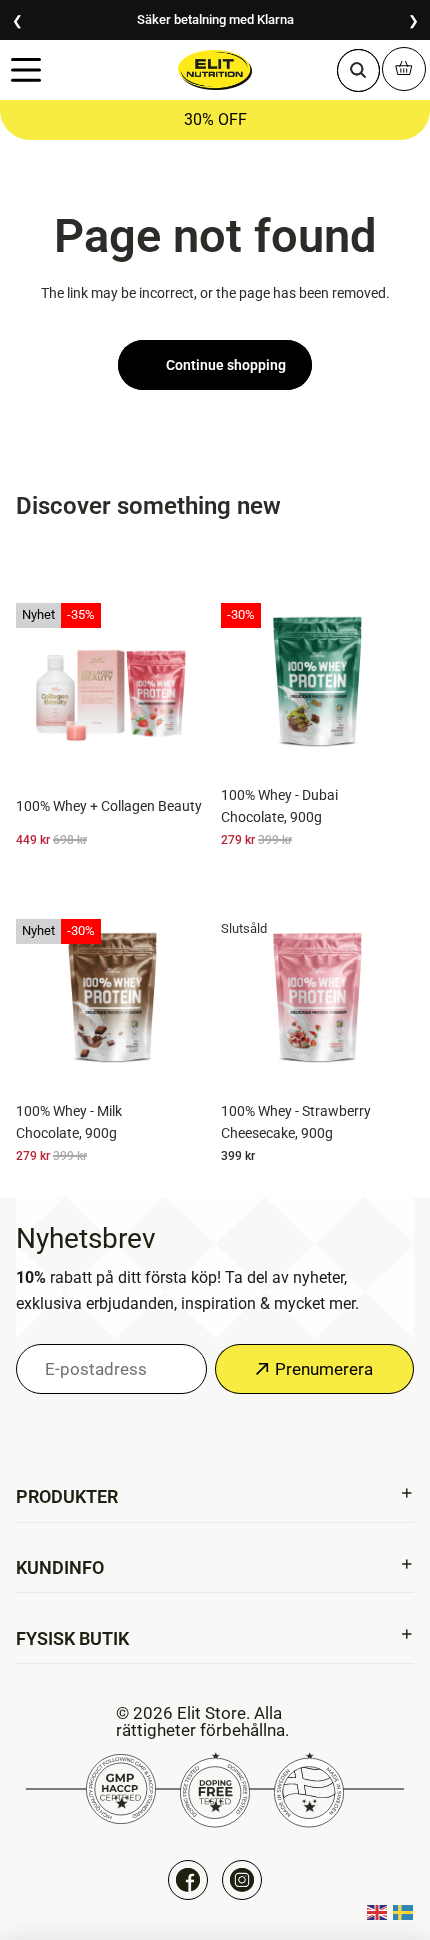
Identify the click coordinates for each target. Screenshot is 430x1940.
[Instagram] (242, 1880)
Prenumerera (324, 1368)
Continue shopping (226, 365)
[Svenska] (404, 1911)
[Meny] (25, 70)
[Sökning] (358, 70)
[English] (378, 1911)
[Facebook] (188, 1880)
